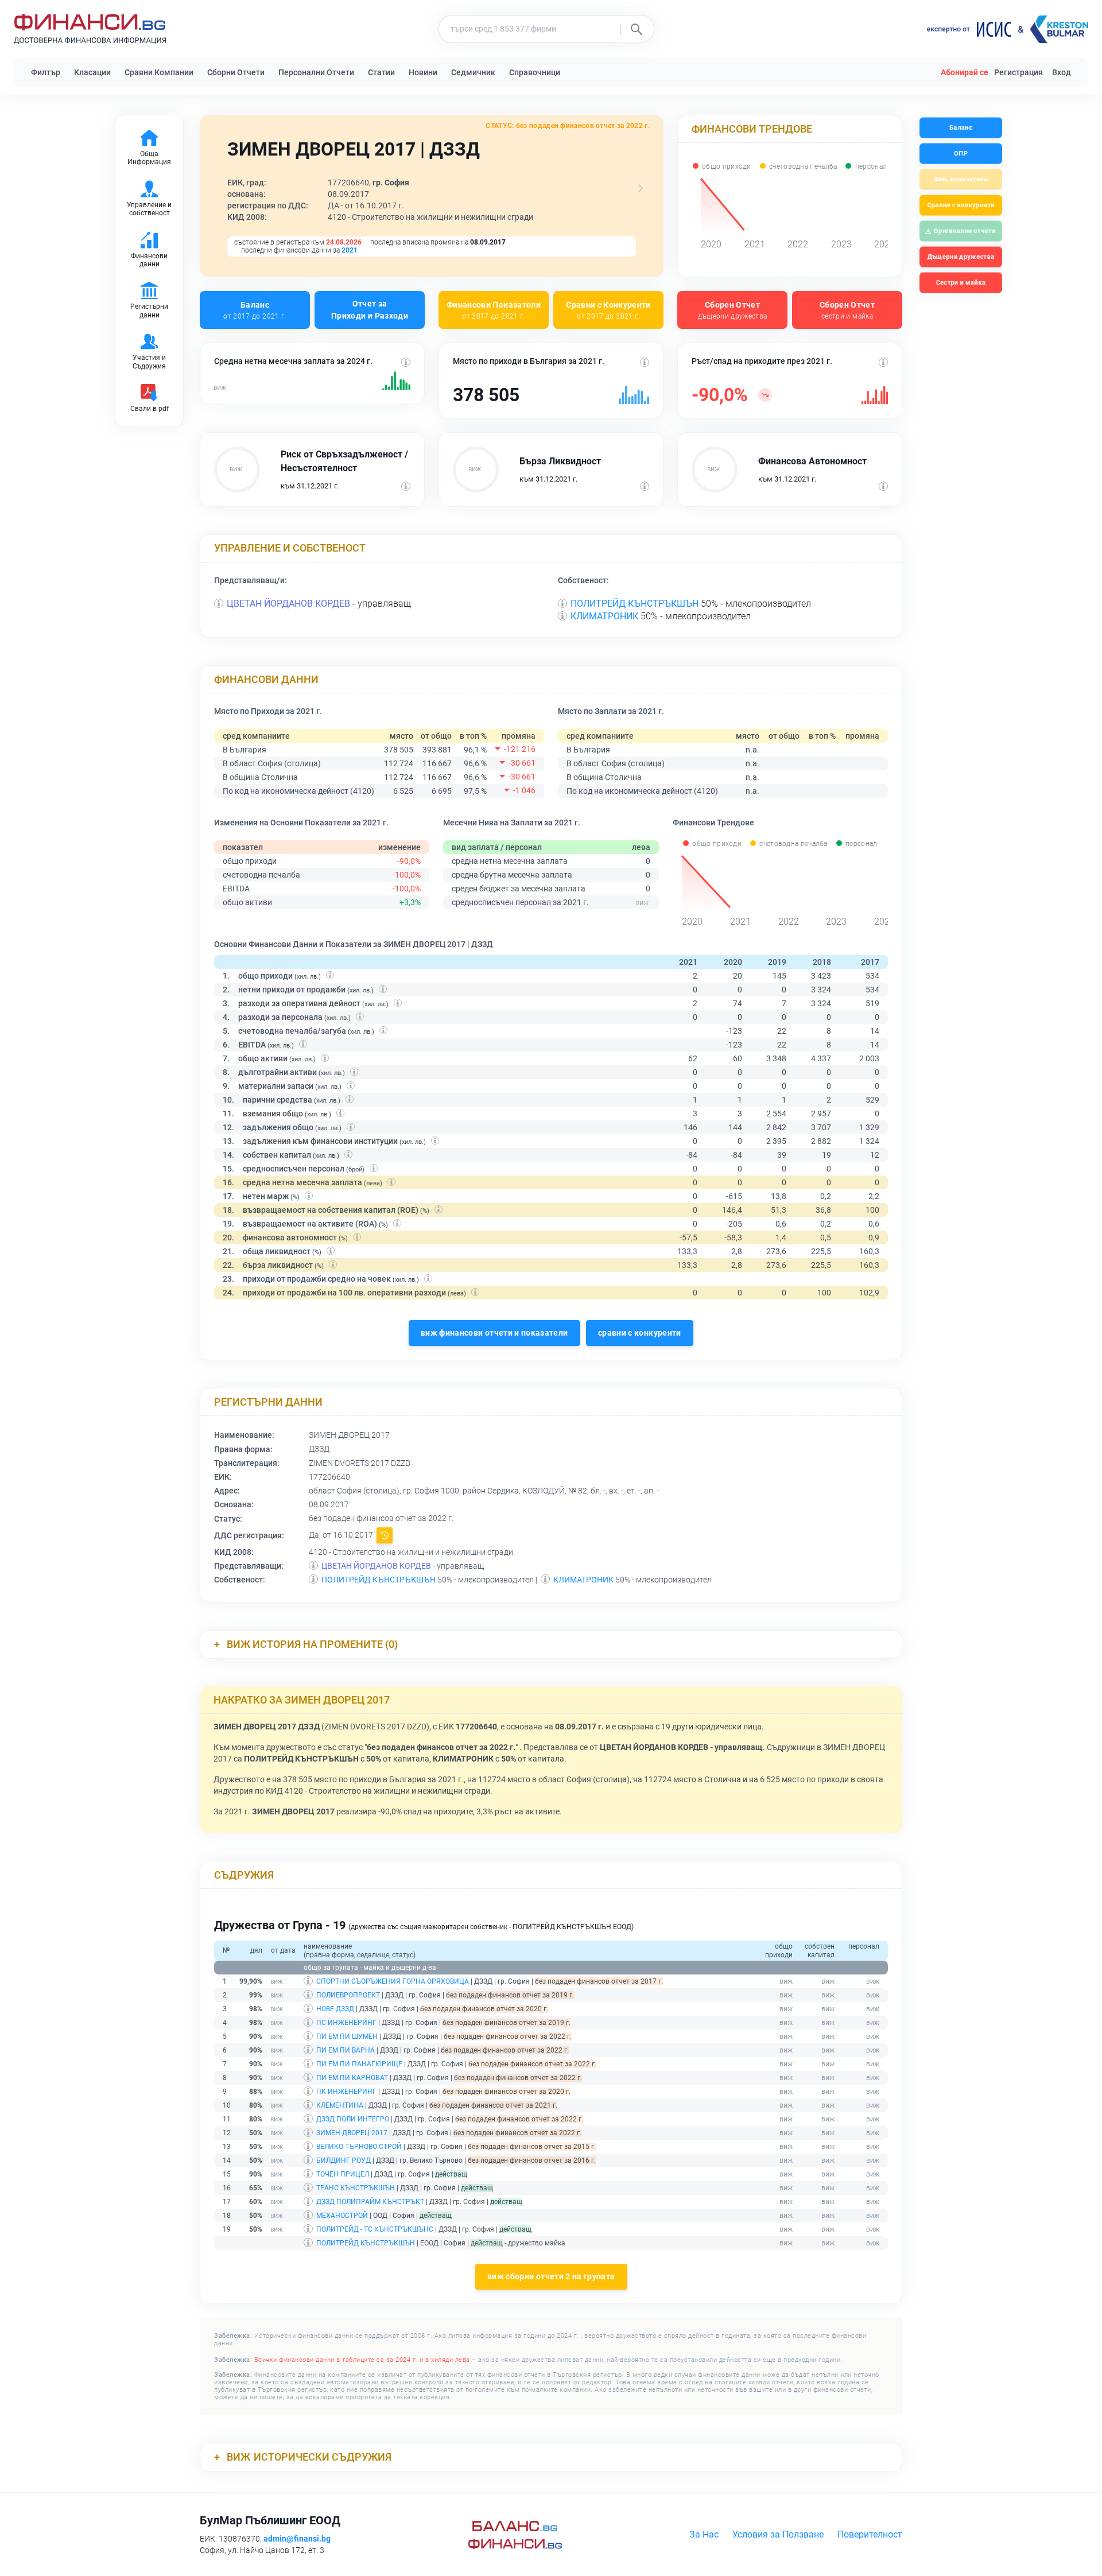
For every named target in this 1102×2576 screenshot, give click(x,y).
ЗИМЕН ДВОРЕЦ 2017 (352, 2133)
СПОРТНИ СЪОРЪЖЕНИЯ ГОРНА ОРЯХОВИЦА (393, 1981)
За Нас (704, 2534)
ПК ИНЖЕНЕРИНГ (346, 2092)
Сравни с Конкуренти (608, 310)
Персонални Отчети (316, 72)
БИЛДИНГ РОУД (344, 2160)
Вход (1062, 72)
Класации (92, 72)
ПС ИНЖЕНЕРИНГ (346, 2023)
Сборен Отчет (733, 310)
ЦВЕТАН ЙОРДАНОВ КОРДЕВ (288, 604)
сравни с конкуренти (640, 1333)
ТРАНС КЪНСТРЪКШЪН (356, 2188)
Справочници (535, 72)
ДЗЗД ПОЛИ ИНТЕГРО (353, 2119)
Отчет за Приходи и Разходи (370, 310)
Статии (381, 72)
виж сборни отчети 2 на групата (551, 2276)
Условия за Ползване (778, 2534)
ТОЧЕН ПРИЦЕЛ (343, 2174)
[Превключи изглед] (641, 188)
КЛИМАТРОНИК (604, 616)
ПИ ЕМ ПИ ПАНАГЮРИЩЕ (359, 2064)
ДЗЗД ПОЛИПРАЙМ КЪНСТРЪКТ (370, 2202)
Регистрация (1018, 72)
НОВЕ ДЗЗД (335, 2009)
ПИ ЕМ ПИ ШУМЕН (347, 2036)
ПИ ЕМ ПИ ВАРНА (346, 2050)
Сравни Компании (159, 72)
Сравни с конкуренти (961, 205)
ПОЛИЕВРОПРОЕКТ (348, 1995)
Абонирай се (965, 72)
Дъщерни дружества (961, 257)
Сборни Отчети (236, 72)
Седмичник (473, 72)
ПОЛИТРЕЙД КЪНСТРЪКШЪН (635, 604)
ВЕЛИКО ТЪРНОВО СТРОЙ (359, 2147)
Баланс (255, 310)
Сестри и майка (961, 283)
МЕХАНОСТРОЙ (342, 2216)
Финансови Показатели (494, 310)
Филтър (46, 72)
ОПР (961, 154)
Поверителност (870, 2534)
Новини (423, 72)
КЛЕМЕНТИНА (340, 2105)
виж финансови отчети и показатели (494, 1333)
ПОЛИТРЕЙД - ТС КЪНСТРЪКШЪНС (375, 2229)
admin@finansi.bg (297, 2539)
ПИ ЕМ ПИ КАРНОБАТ (352, 2078)
